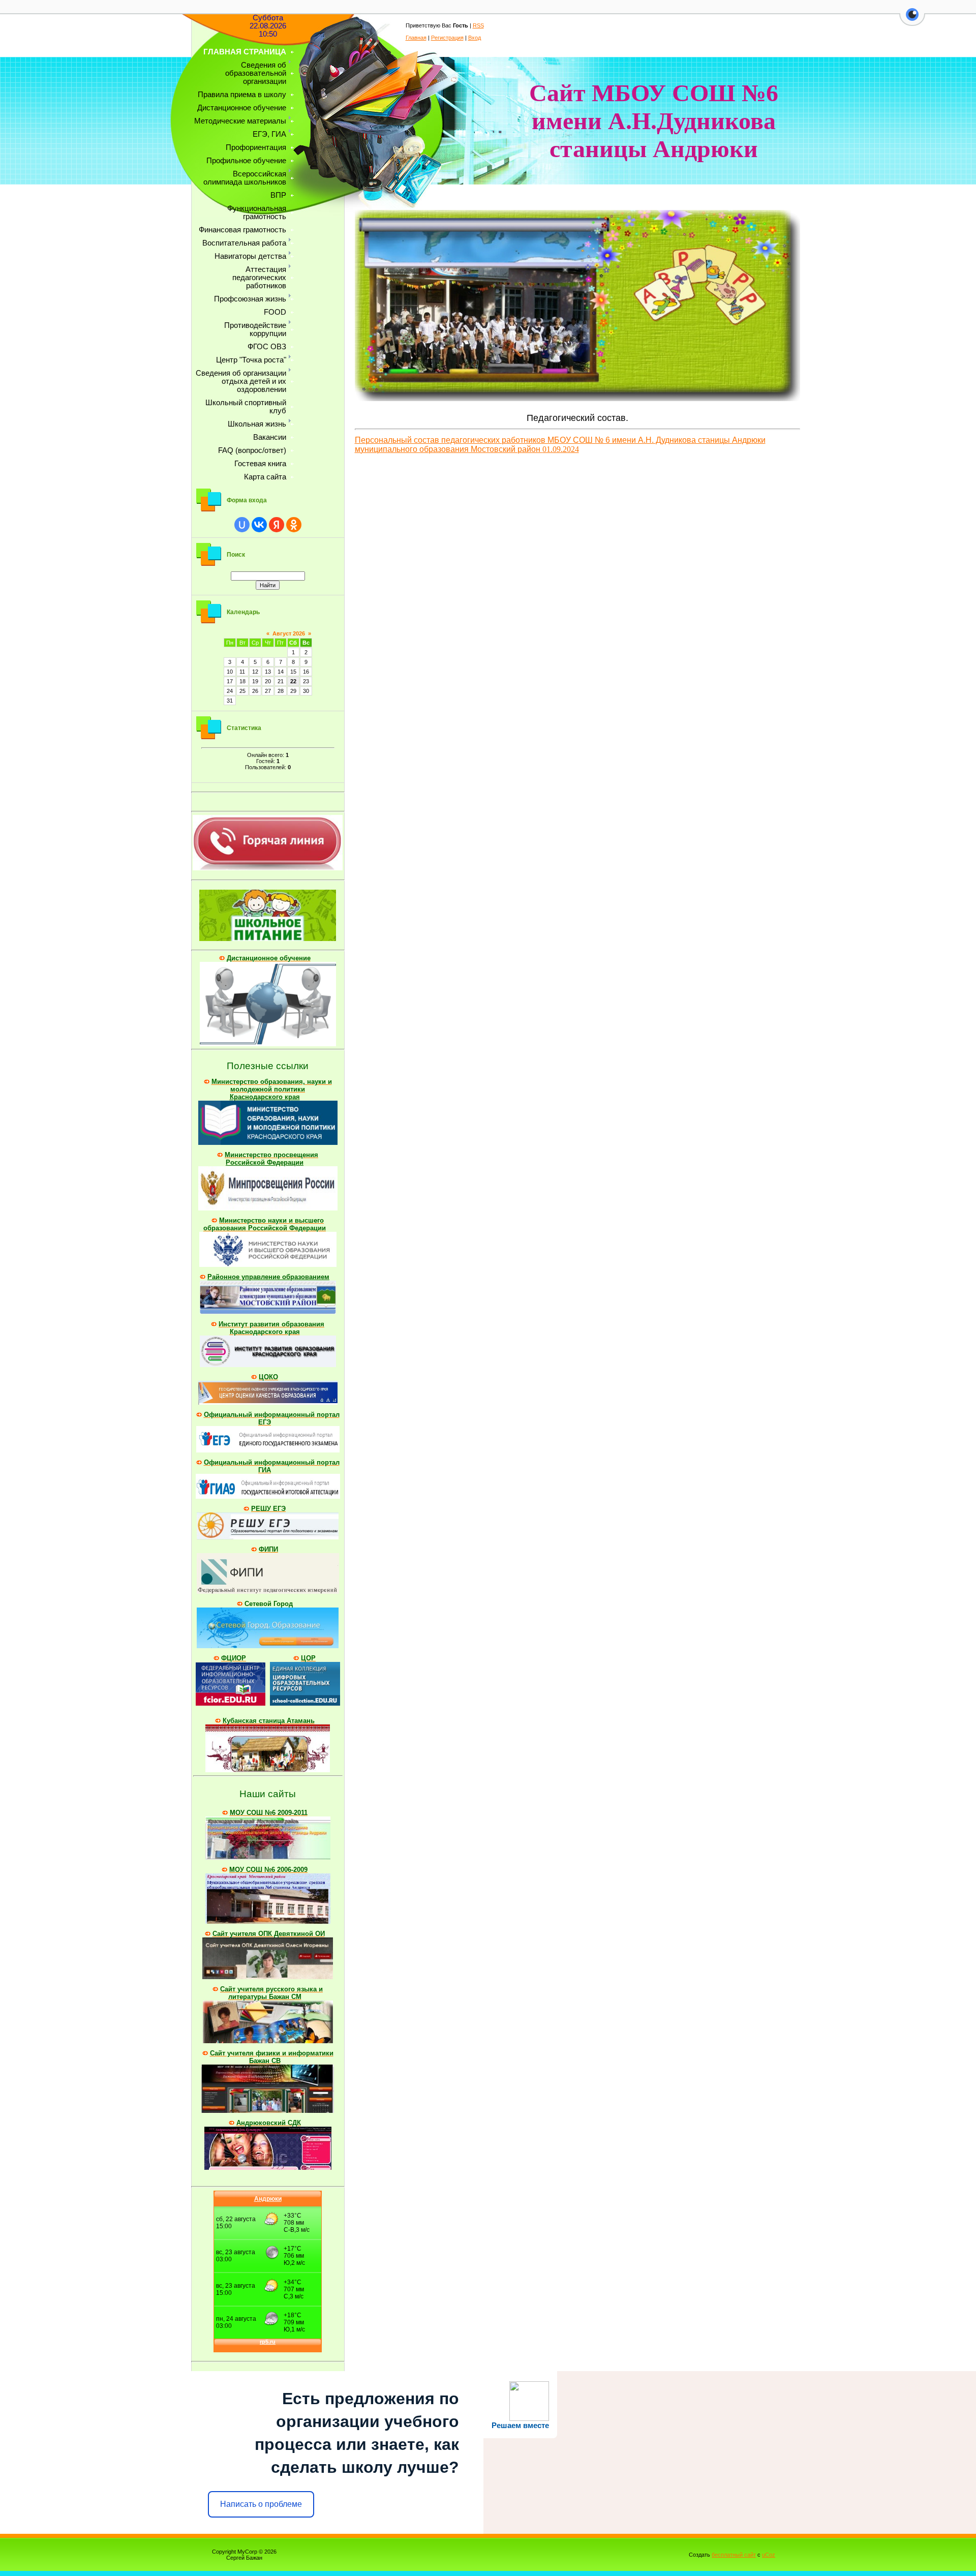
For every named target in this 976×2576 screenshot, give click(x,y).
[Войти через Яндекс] (277, 525)
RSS (478, 25)
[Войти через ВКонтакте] (259, 525)
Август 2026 (289, 633)
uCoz (769, 2555)
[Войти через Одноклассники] (294, 525)
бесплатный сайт (734, 2555)
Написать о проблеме (261, 2504)
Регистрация (447, 38)
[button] (912, 20)
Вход (475, 38)
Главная (416, 38)
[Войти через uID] (242, 525)
